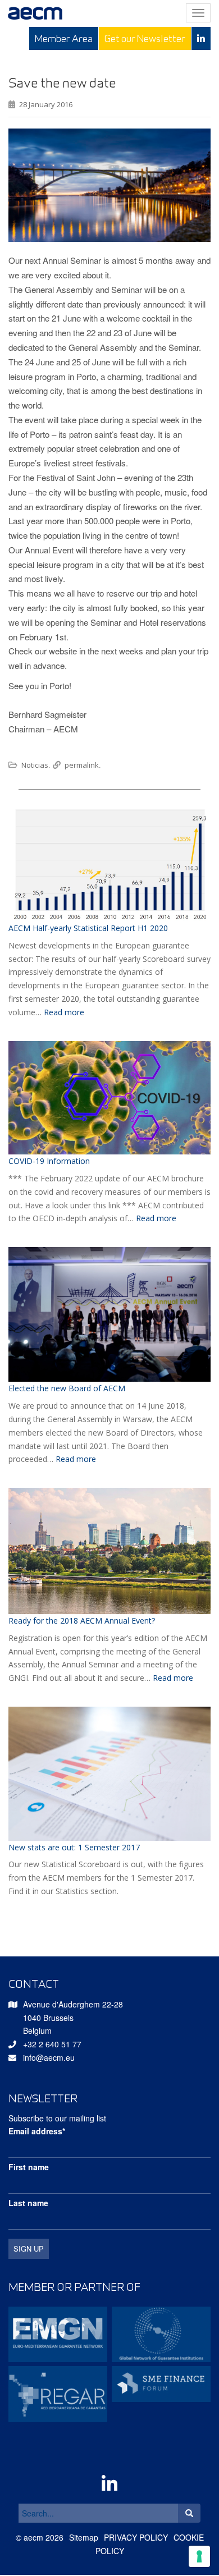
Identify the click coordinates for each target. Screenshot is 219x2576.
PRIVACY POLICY (136, 2537)
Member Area (64, 38)
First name (29, 2167)
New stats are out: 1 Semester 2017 (74, 1847)
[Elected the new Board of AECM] (109, 1314)
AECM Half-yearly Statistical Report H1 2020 (88, 928)
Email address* (37, 2131)
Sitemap (84, 2537)
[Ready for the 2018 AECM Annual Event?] (109, 1551)
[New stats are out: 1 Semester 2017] (109, 1774)
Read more (64, 1012)
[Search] (189, 2513)
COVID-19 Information (49, 1161)
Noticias (35, 765)
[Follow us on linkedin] (201, 38)
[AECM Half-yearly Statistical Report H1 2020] (109, 864)
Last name (28, 2203)
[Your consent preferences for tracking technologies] (199, 2556)
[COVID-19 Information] (109, 1098)
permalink (82, 765)
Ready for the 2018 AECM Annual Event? (82, 1621)
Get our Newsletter (145, 38)
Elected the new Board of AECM (67, 1388)
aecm (33, 2537)
